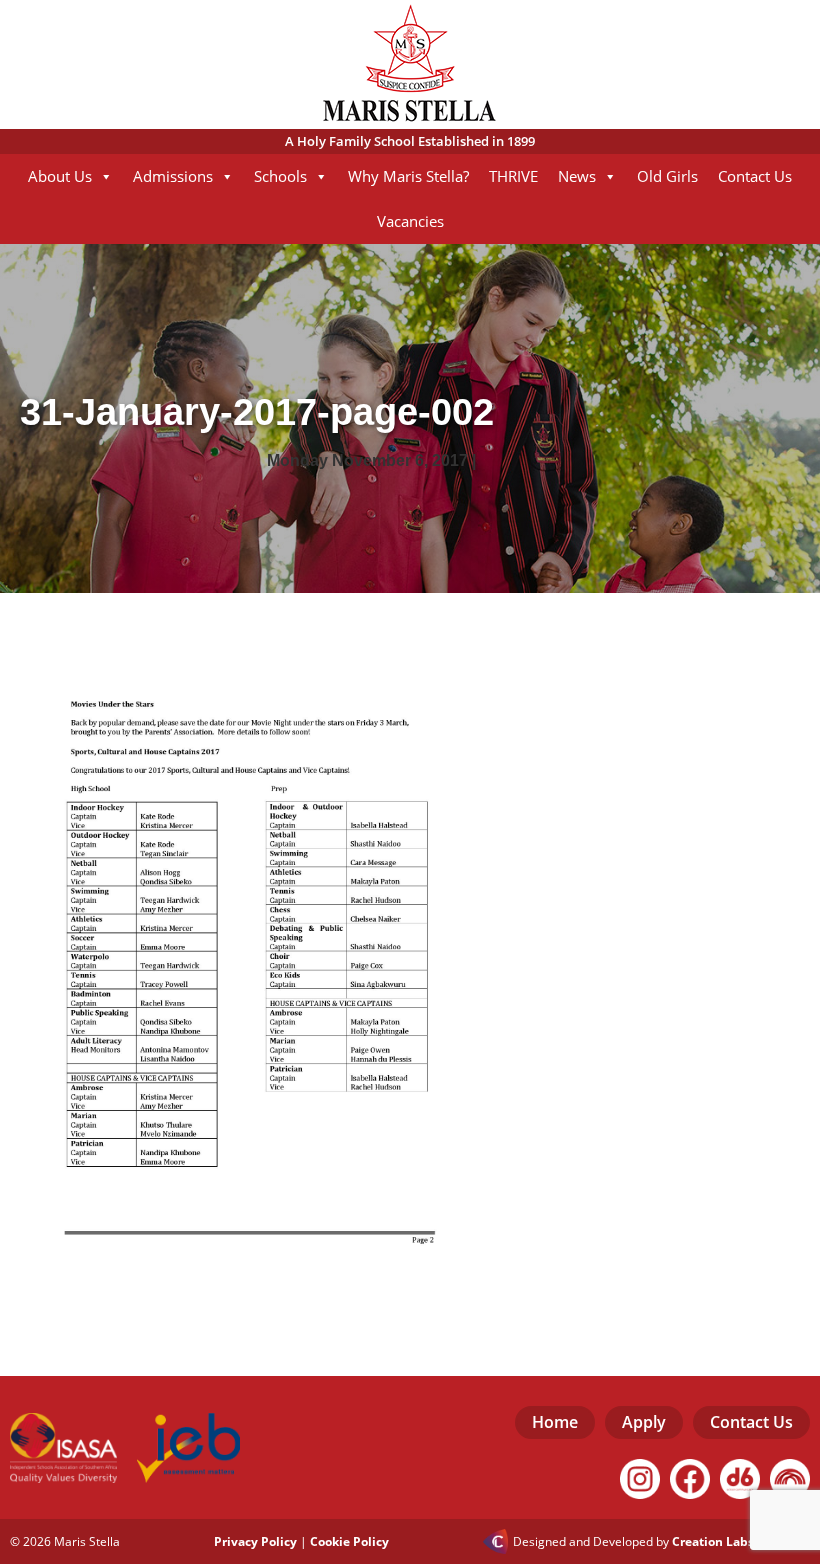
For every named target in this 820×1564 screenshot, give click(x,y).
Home (555, 1422)
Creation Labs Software (741, 1542)
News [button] (577, 176)
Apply (644, 1422)
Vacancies (410, 221)
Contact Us (755, 176)
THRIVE (513, 176)
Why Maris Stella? (408, 176)
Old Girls (667, 176)
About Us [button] (60, 176)
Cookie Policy (349, 1541)
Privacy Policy (255, 1541)
